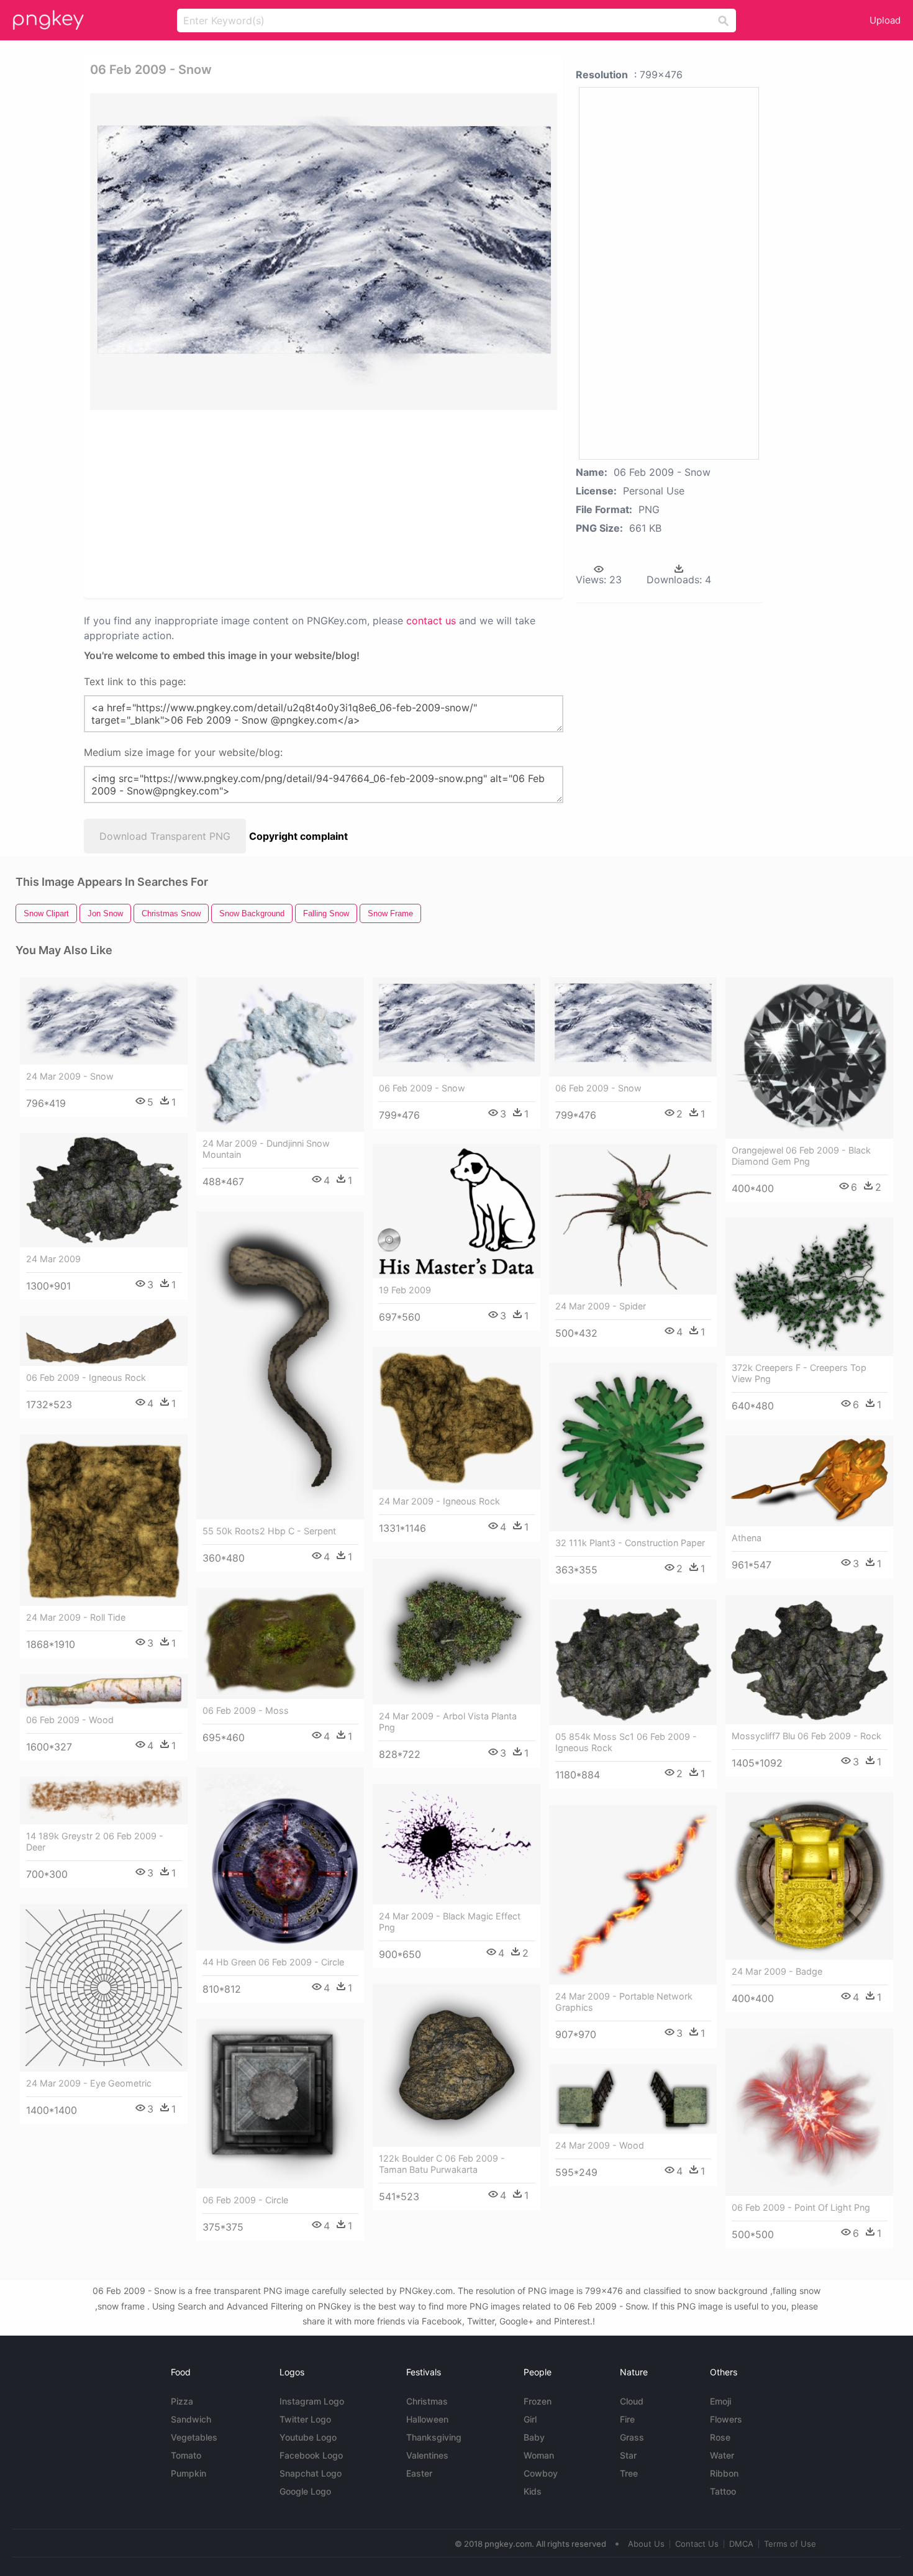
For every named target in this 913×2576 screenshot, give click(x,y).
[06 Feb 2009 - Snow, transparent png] (324, 252)
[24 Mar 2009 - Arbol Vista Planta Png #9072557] (457, 1632)
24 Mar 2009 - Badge (777, 1971)
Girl (530, 2419)
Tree (629, 2473)
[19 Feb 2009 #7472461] (457, 1211)
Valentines (427, 2455)
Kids (533, 2491)
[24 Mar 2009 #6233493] (104, 1190)
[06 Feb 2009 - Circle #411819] (280, 2104)
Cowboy (541, 2473)
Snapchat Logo (311, 2473)
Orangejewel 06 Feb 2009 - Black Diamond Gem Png (801, 1156)
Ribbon (724, 2473)
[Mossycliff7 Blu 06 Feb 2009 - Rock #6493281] (809, 1660)
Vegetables (194, 2437)
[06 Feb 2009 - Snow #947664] (457, 1027)
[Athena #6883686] (809, 1481)
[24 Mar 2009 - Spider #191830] (633, 1219)
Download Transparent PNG (165, 836)
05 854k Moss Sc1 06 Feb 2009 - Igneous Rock (626, 1742)
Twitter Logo (305, 2419)
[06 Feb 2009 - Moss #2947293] (280, 1643)
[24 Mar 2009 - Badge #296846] (809, 1876)
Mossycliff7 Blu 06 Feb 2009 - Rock (806, 1736)
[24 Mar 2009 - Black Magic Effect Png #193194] (457, 1844)
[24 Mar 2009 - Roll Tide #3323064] (104, 1520)
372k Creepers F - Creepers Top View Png (799, 1373)
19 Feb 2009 (405, 1290)
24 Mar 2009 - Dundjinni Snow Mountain (266, 1149)
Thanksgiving (434, 2437)
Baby (534, 2437)
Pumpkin (189, 2473)
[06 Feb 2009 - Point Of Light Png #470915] (809, 2112)
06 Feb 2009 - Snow (422, 1088)
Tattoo (723, 2491)
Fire (627, 2419)
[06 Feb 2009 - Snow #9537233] (633, 1027)
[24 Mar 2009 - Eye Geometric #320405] (104, 1988)
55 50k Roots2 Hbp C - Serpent (269, 1531)
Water (722, 2455)
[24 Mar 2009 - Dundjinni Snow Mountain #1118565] (280, 1054)
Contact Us (697, 2544)
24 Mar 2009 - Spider (601, 1306)
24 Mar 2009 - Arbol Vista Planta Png (448, 1722)
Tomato (186, 2455)
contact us (431, 621)
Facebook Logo (311, 2455)
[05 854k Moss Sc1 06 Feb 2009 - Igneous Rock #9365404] (633, 1663)
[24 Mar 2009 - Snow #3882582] (104, 1021)
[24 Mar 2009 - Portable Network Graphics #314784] (633, 1895)
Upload (885, 20)
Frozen (538, 2401)
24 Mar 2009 (53, 1259)
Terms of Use (790, 2544)
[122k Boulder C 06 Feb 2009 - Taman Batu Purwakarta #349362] (457, 2065)
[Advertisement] (238, 503)
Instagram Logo (312, 2401)
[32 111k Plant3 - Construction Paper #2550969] (633, 1447)
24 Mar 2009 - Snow (70, 1076)
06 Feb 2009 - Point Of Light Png (801, 2207)
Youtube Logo (308, 2437)
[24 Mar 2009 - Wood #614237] (633, 2099)
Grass (632, 2437)
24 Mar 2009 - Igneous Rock (439, 1501)
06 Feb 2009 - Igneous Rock (86, 1377)
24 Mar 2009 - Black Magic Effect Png (450, 1922)
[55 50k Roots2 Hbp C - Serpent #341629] (280, 1365)
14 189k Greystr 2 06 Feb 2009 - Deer (95, 1841)
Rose (720, 2437)
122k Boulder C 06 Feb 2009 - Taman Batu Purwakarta (442, 2164)
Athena (747, 1538)
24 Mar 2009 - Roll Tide (76, 1617)
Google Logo (305, 2491)
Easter (419, 2473)
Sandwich (191, 2419)
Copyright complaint (298, 836)
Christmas (427, 2401)
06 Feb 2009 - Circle (245, 2200)
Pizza (182, 2401)
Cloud (632, 2401)
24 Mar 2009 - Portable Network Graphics (624, 2002)
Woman (539, 2455)
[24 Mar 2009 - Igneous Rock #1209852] (457, 1418)
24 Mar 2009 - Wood (600, 2145)
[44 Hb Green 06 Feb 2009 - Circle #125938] (280, 1859)
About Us (646, 2544)
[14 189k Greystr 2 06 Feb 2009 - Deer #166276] (104, 1800)
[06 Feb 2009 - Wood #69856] (104, 1691)
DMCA (741, 2544)
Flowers (726, 2419)
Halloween (427, 2419)
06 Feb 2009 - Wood (70, 1720)
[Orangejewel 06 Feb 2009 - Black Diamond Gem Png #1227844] (809, 1058)
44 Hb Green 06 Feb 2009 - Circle (273, 1962)
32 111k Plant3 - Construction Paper (630, 1543)
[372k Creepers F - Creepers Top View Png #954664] (809, 1287)
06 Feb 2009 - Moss (246, 1710)
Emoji (720, 2401)
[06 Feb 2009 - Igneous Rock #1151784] (104, 1341)
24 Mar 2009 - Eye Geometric (89, 2083)
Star (628, 2455)
